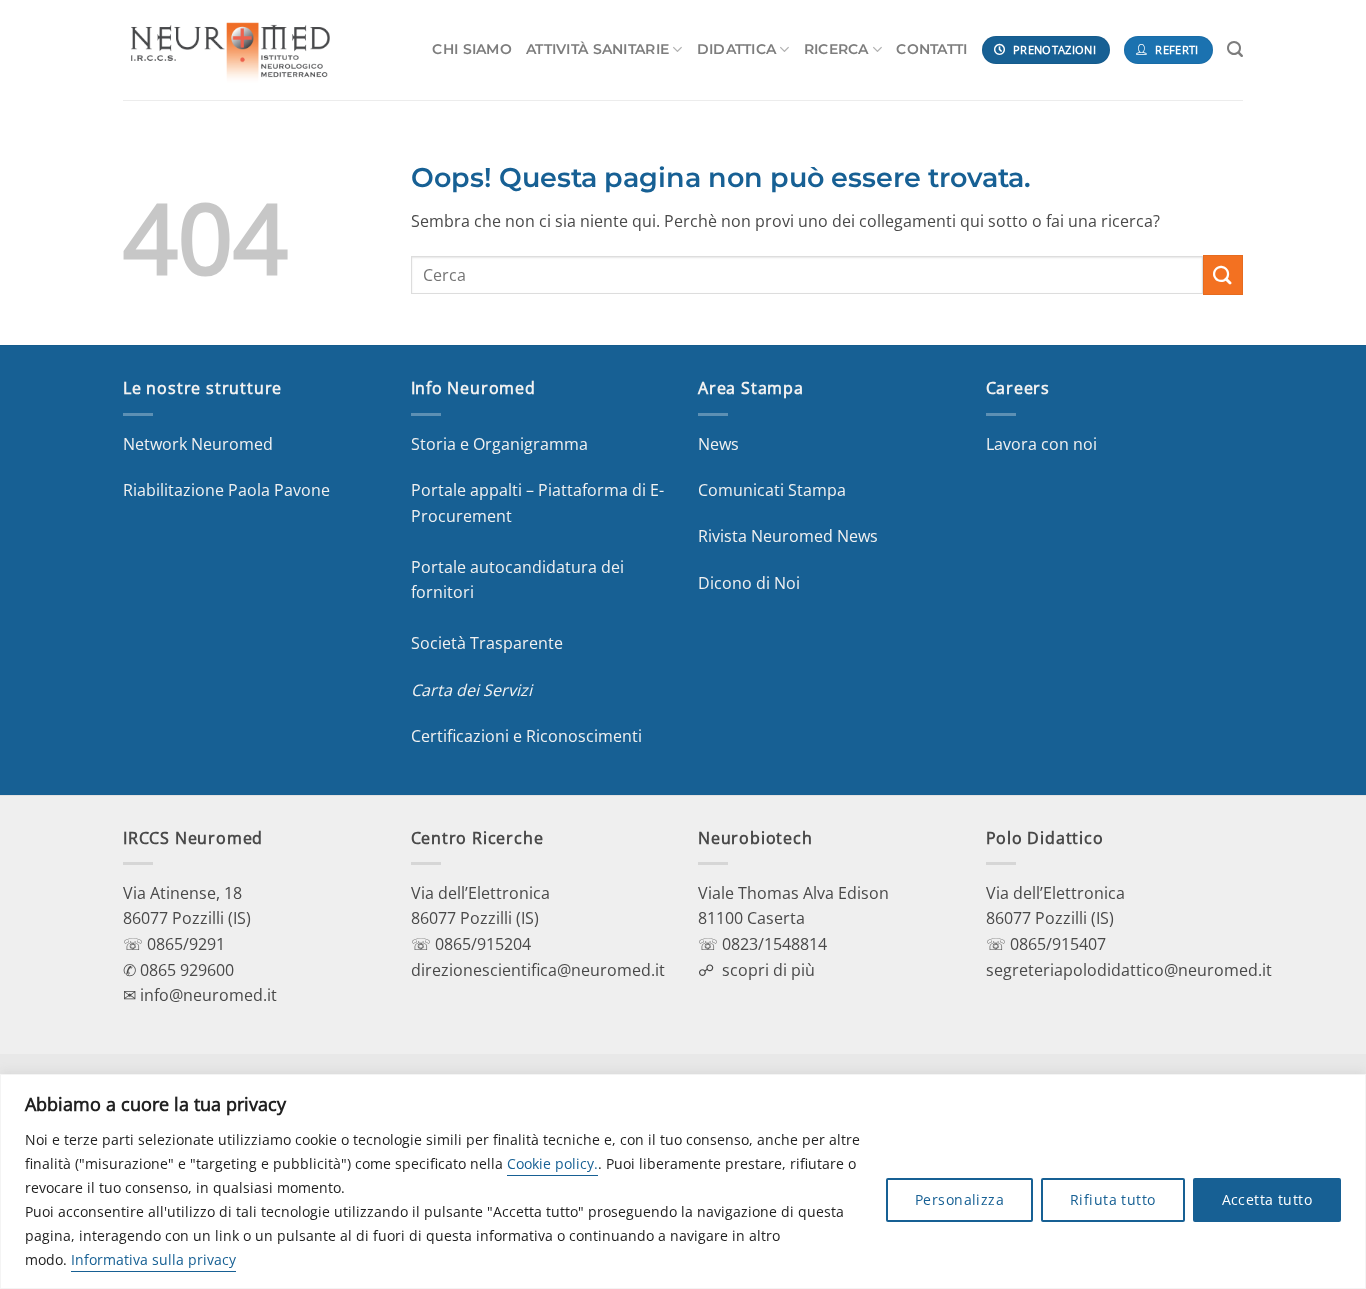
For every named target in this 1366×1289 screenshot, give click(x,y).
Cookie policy (550, 1163)
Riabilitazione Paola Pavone (226, 490)
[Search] (1235, 49)
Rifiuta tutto (1112, 1199)
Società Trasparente (487, 643)
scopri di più (768, 970)
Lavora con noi (1041, 444)
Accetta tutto (1267, 1199)
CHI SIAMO (472, 49)
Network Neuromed (198, 444)
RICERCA (836, 49)
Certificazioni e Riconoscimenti (526, 736)
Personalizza (959, 1199)
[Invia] (1223, 274)
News (718, 444)
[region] (683, 1181)
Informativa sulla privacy (153, 1259)
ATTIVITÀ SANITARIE (597, 49)
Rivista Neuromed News (788, 536)
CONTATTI (931, 49)
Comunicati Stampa (772, 490)
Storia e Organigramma (499, 444)
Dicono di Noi (749, 583)
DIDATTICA (737, 49)
